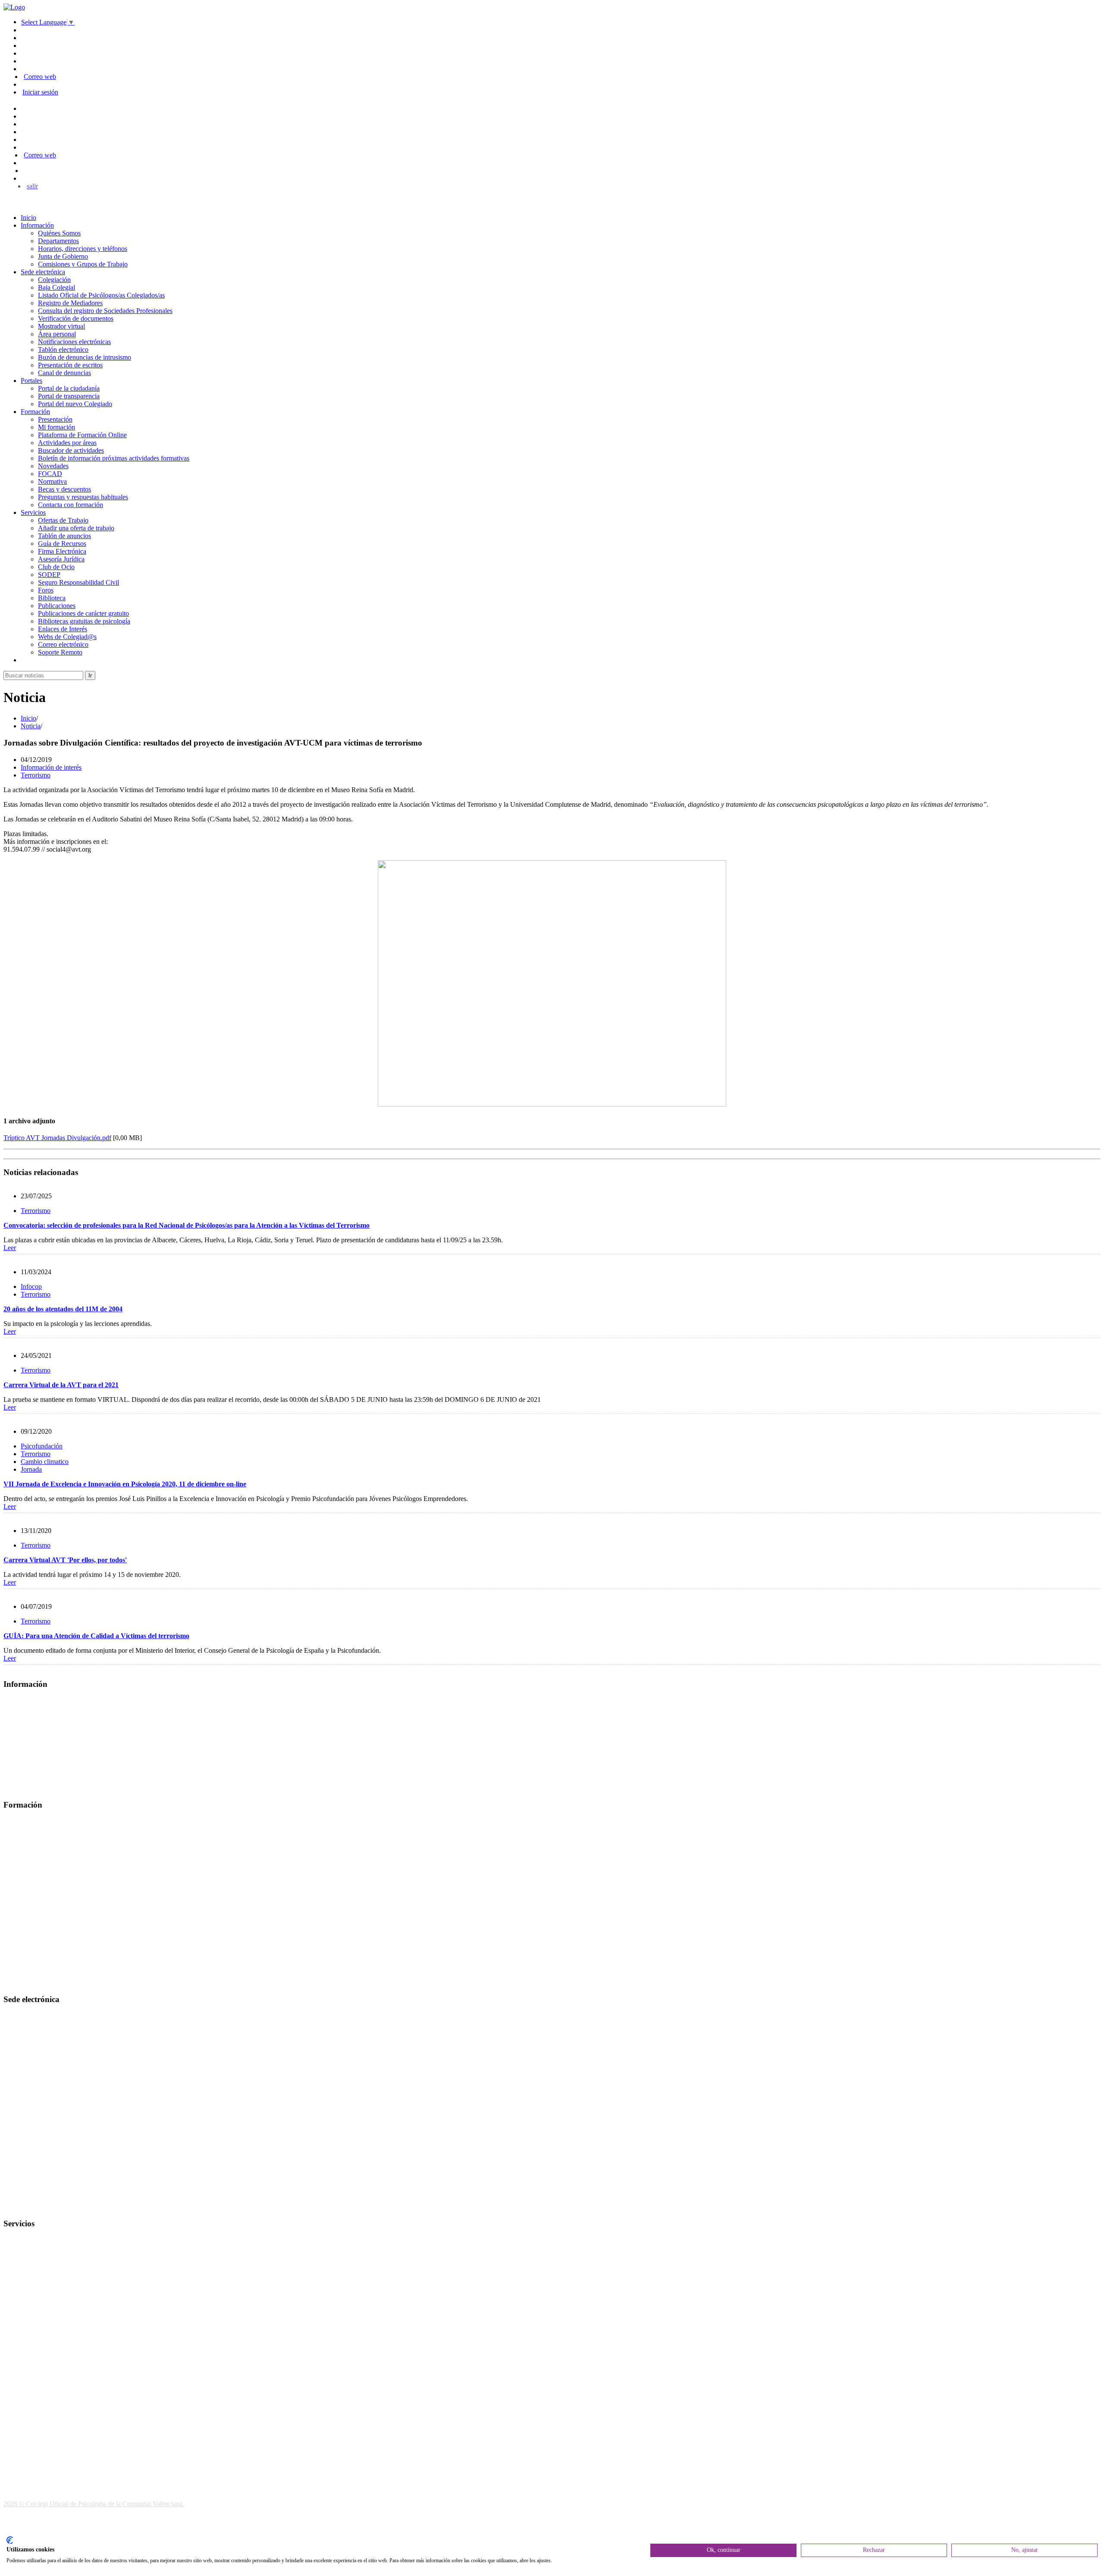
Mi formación (56, 427)
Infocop (31, 1286)
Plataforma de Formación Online (82, 435)
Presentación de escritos (70, 365)
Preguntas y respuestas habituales (83, 497)
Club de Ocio (56, 567)
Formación (35, 412)
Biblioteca (52, 598)
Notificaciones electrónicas (74, 342)
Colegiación (54, 280)
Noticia (31, 726)
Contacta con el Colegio (36, 2207)
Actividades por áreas (67, 443)
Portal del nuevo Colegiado (75, 404)
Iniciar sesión (40, 92)
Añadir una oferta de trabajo (76, 528)
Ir (90, 675)
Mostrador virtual (61, 326)
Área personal (57, 334)
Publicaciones (57, 606)
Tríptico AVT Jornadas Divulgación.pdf (57, 1138)
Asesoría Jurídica (61, 559)
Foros (46, 590)
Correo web (40, 77)
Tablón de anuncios (64, 536)
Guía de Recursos (62, 544)
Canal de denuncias (64, 373)
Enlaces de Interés (63, 629)
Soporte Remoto (60, 652)
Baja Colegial (56, 287)
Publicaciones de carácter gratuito (83, 613)
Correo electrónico (63, 644)
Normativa (52, 481)
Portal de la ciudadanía (69, 388)
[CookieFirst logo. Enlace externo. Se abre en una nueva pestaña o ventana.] (10, 2540)
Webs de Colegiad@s (67, 637)
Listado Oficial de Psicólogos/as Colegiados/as (101, 295)
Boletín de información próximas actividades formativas (114, 458)
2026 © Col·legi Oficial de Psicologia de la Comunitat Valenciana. (94, 2504)
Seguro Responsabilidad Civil (78, 582)
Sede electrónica (43, 272)
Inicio (28, 218)
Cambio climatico (45, 1462)
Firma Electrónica (62, 551)
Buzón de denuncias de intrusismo (85, 357)
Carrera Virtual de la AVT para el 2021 (61, 1385)
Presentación (55, 419)
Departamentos (58, 241)
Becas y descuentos (64, 489)
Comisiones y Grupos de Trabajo (83, 264)
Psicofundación (42, 1446)
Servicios (33, 512)
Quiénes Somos (59, 233)
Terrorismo (36, 775)
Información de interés (51, 767)
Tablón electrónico (63, 349)
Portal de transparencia (69, 396)
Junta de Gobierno (63, 256)
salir (32, 186)
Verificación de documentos (76, 318)
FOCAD (50, 474)
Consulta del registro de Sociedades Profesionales (105, 311)
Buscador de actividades (71, 450)
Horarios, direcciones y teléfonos (83, 249)
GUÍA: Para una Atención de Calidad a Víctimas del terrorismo (96, 1636)
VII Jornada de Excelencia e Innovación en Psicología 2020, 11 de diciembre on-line (125, 1484)
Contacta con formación (71, 505)
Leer (10, 1248)
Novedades (53, 466)
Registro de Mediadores (70, 303)
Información (37, 225)
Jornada (31, 1469)
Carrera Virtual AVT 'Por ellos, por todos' (65, 1560)
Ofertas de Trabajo (63, 520)
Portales (31, 381)
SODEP (49, 575)
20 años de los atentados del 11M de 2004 (63, 1309)
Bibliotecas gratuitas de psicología (84, 621)
